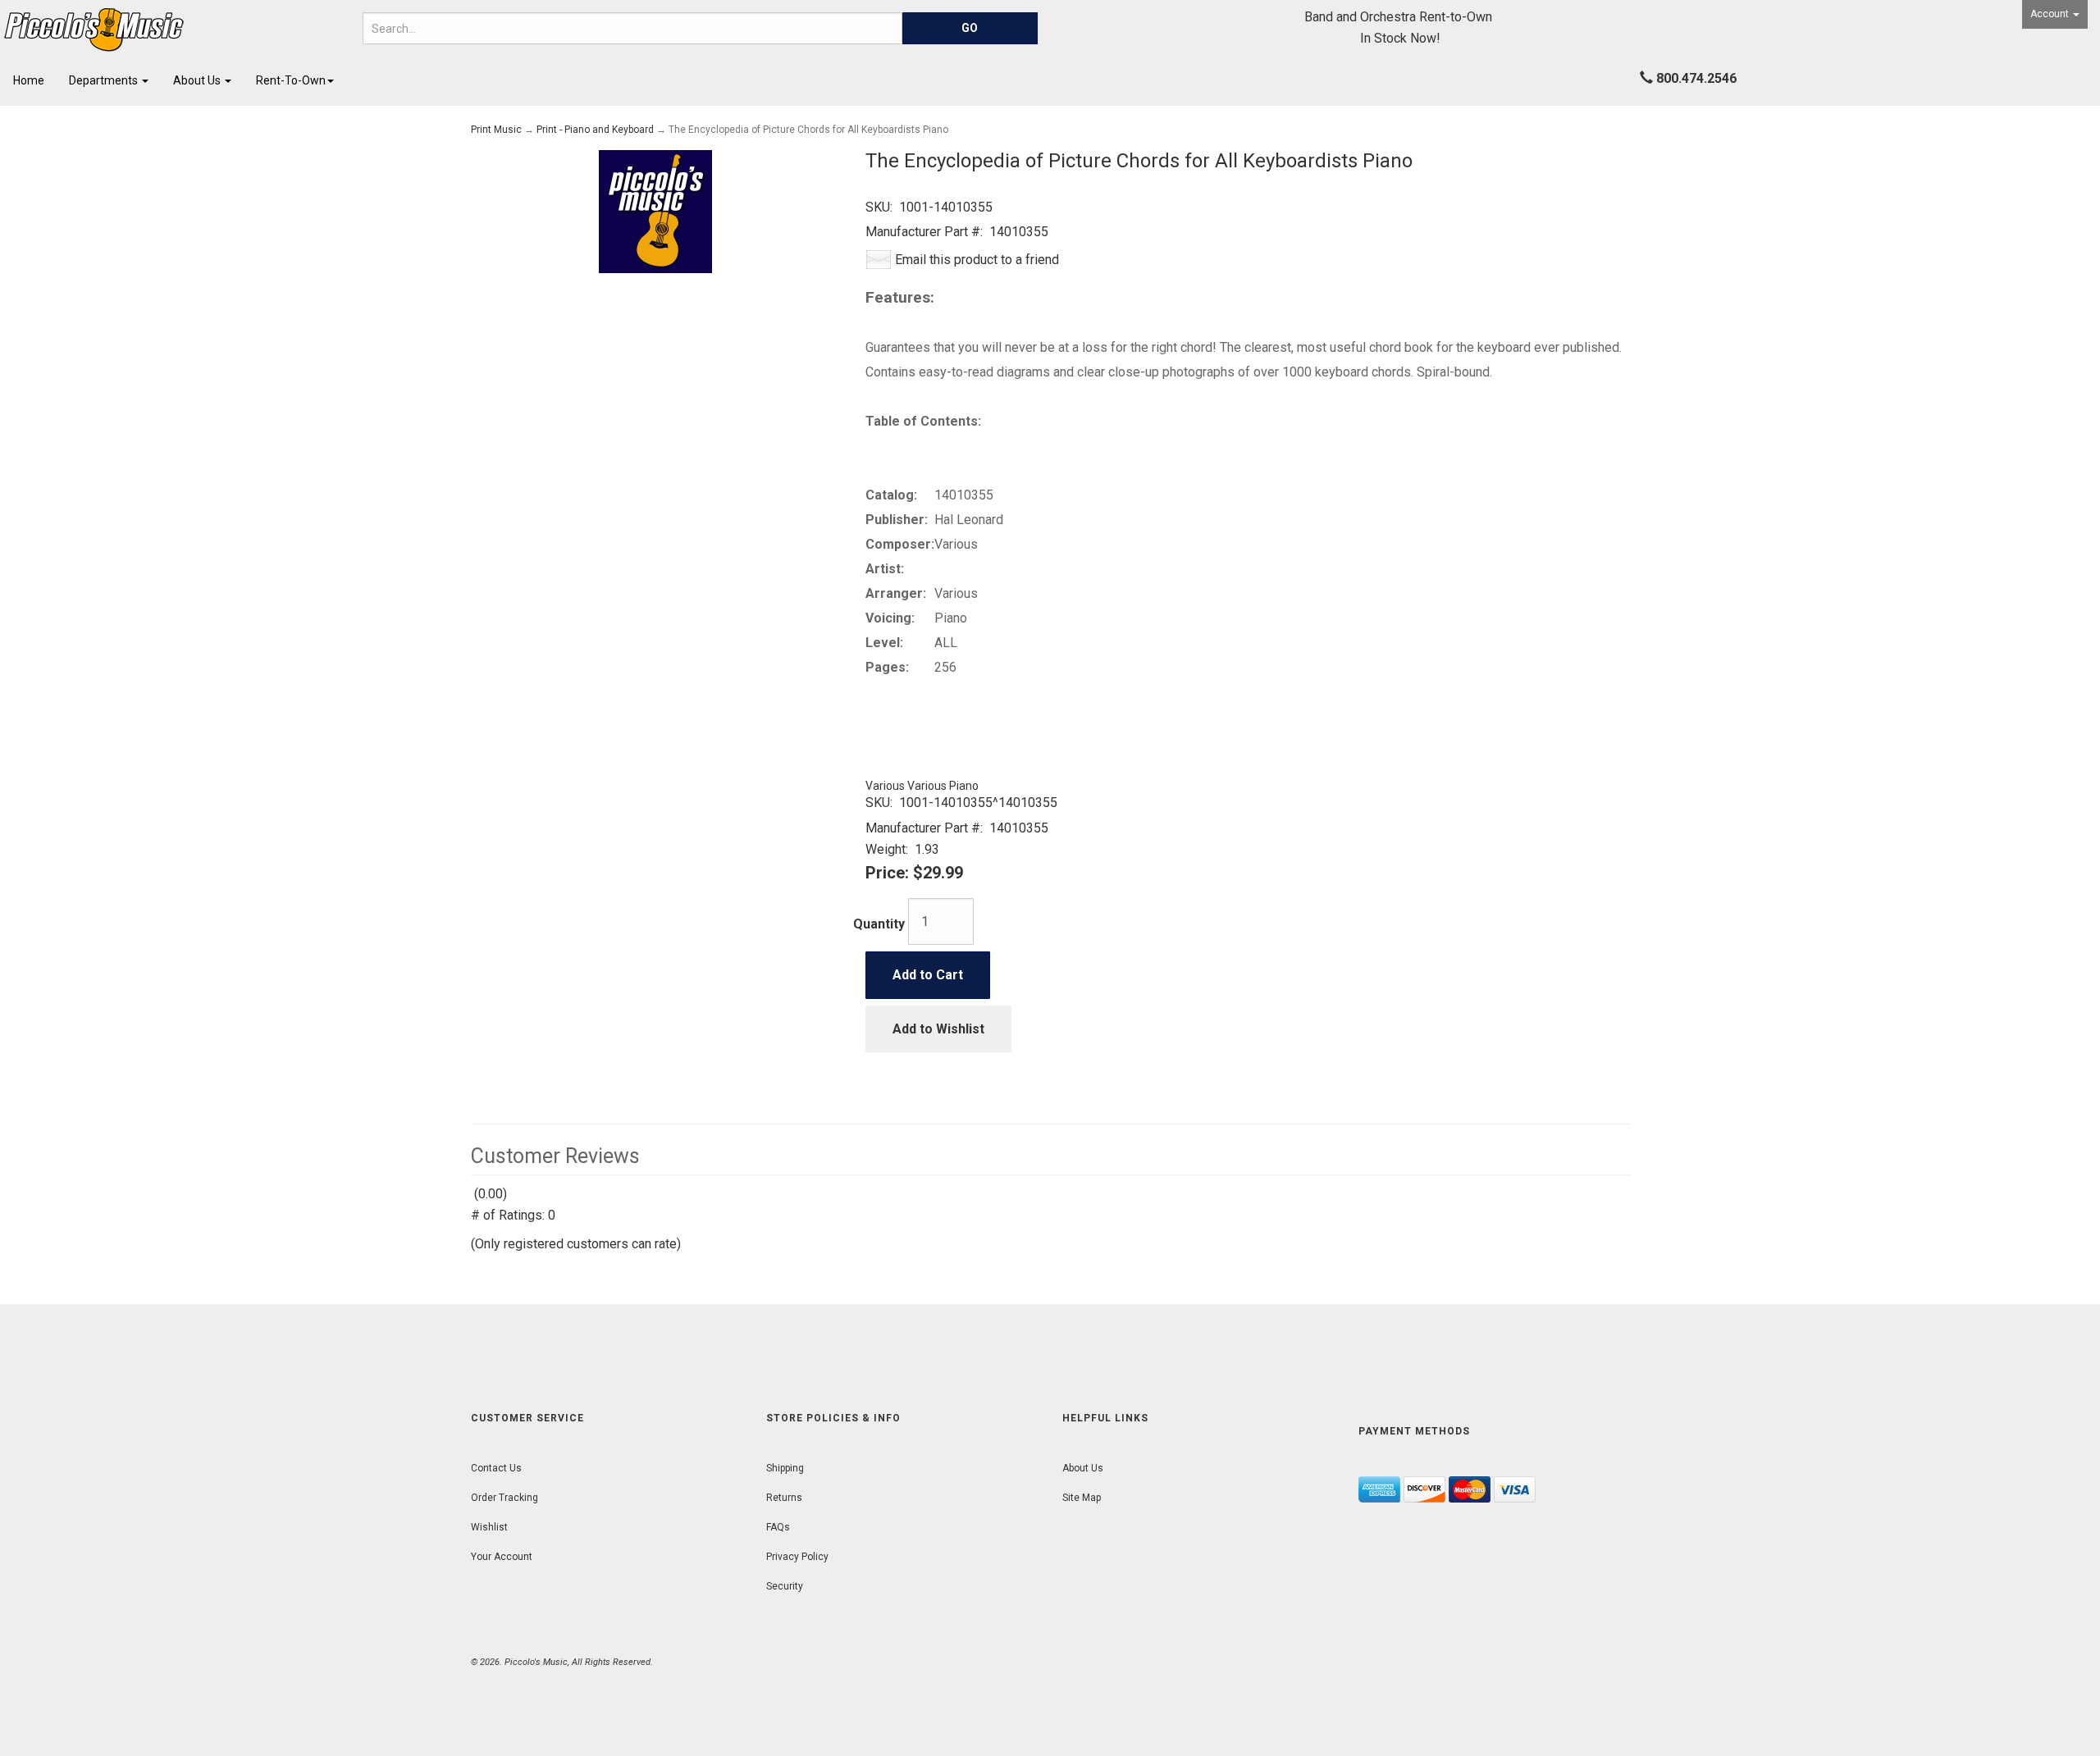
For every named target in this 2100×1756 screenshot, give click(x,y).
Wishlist (489, 1527)
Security (785, 1586)
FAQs (778, 1527)
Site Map (1082, 1498)
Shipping (785, 1468)
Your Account (502, 1557)
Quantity (879, 924)
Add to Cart (928, 975)
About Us (198, 80)
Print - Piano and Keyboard (595, 130)
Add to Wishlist (938, 1029)
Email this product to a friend (977, 260)
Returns (784, 1498)
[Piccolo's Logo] (175, 30)
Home (29, 80)
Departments (105, 80)
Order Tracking (504, 1498)
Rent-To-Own (291, 80)
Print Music (496, 130)
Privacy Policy (797, 1557)
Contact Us (496, 1468)
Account (2051, 14)
